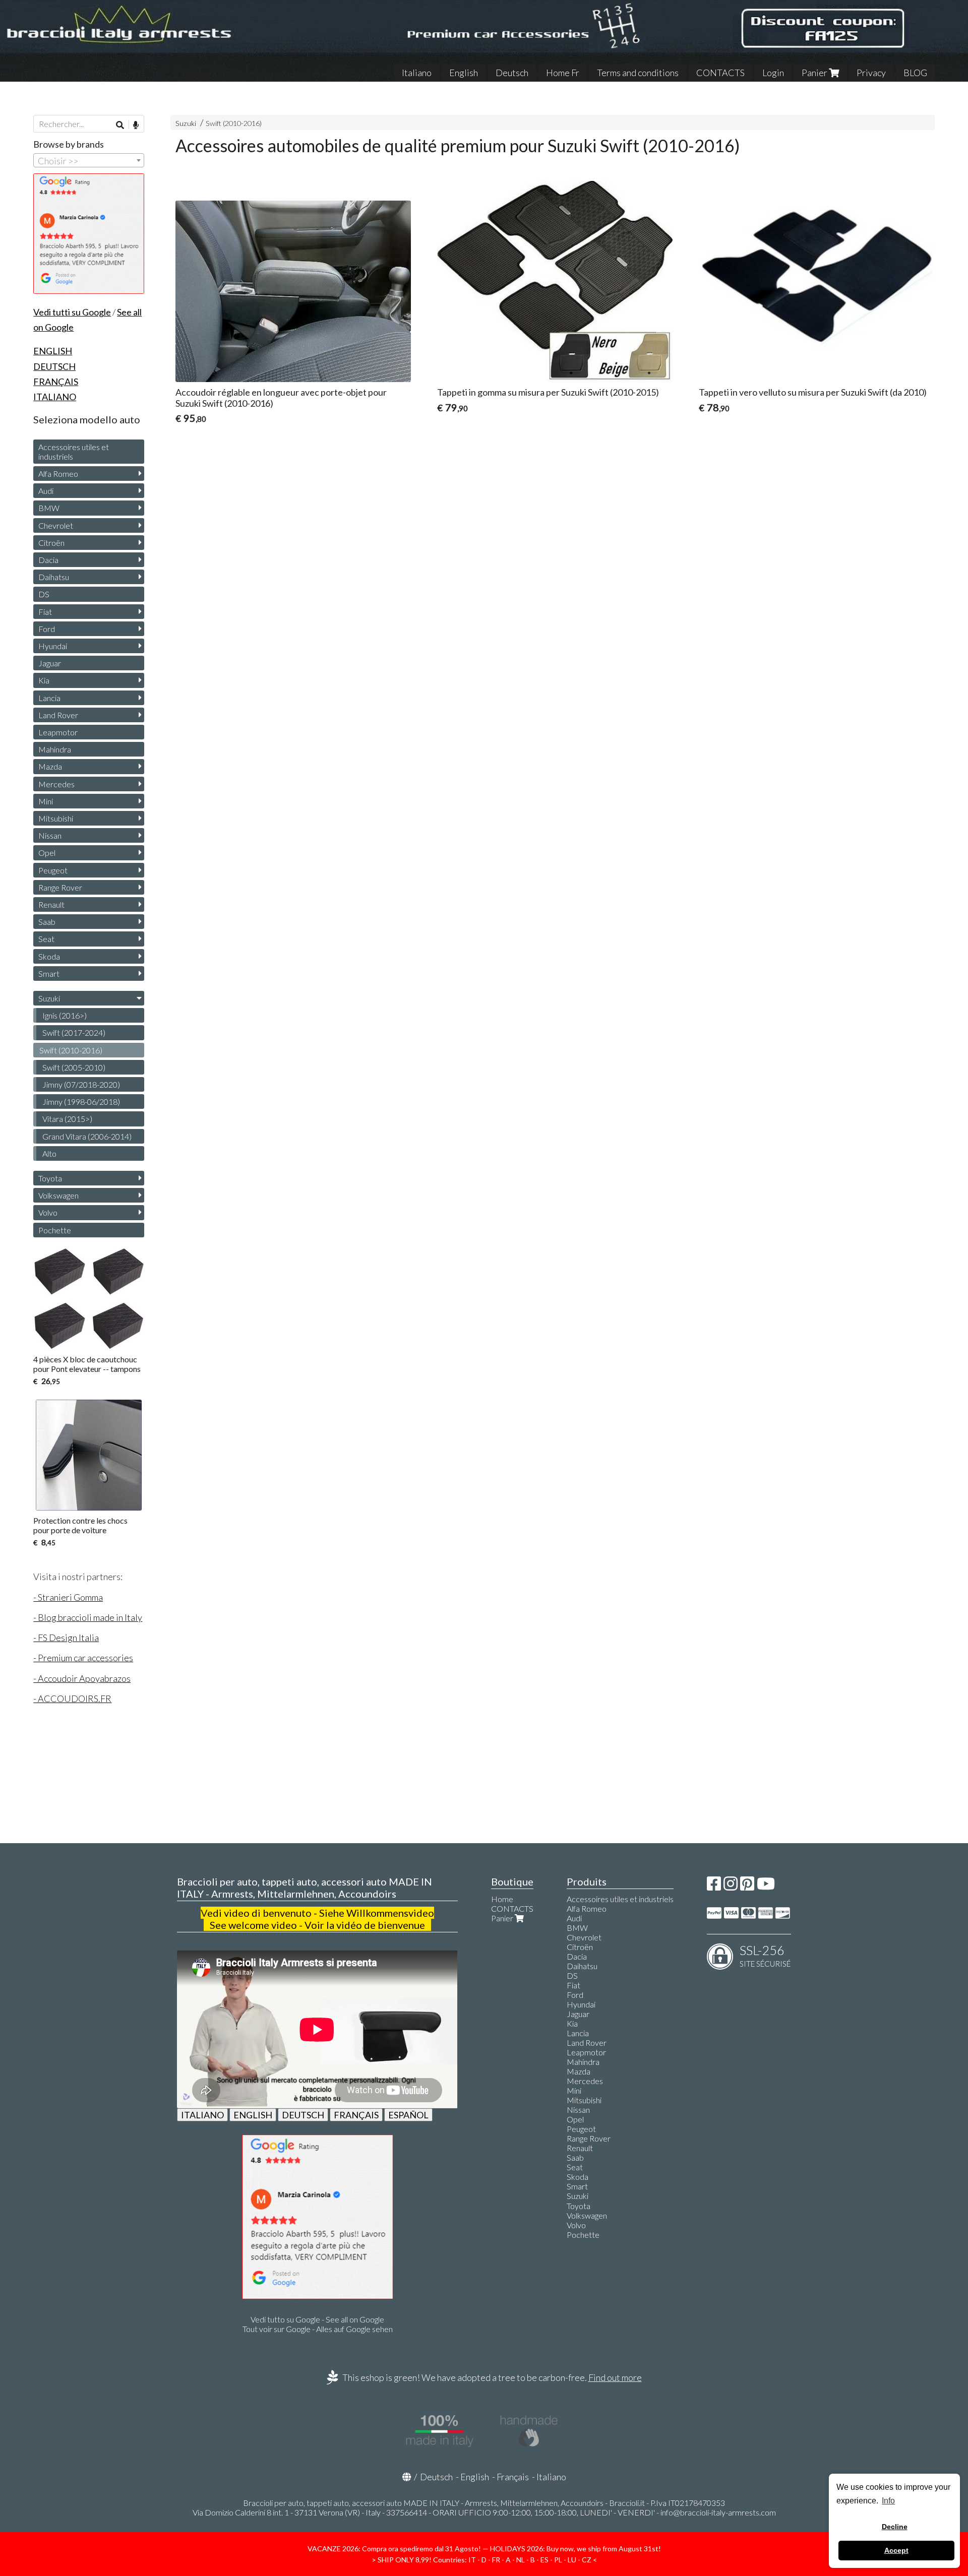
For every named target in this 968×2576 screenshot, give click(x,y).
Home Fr (563, 73)
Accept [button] (896, 2550)
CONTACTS (720, 73)
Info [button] (888, 2501)
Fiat (45, 612)
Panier (815, 73)
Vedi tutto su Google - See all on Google (317, 2319)
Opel (47, 853)
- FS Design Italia (66, 1638)
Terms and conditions (638, 73)
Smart (49, 973)
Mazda (50, 766)
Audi (46, 491)
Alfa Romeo (58, 474)
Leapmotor (58, 732)
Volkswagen (58, 1195)
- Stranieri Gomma (68, 1597)
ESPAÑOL (408, 2115)
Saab (47, 922)
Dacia (48, 560)
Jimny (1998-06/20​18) (81, 1102)
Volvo (48, 1212)
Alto (49, 1153)
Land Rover (58, 715)
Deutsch (512, 73)
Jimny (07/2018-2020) (81, 1084)
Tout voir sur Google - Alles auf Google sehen (318, 2329)
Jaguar (50, 663)
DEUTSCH (303, 2115)
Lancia (49, 698)
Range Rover (60, 887)
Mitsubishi (56, 818)
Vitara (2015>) (67, 1119)
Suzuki (186, 123)
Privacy (871, 73)
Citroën (51, 543)
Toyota (50, 1178)
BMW (49, 508)
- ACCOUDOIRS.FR (72, 1699)
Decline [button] (895, 2527)
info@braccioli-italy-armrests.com (718, 2512)
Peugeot (53, 870)
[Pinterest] (747, 1886)
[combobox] (89, 160)
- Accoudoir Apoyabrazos (82, 1678)
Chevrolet (56, 525)
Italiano (417, 73)
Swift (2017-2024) (74, 1032)
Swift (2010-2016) (234, 123)
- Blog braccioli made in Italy (88, 1617)
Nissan (50, 835)
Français (513, 2477)
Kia (44, 680)
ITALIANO (202, 2115)
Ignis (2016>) (65, 1015)
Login (773, 73)
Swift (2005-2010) (74, 1067)
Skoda (49, 956)
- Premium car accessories (83, 1658)
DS (44, 594)
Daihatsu (54, 577)
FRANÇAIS (356, 2115)
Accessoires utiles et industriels (74, 452)
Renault (51, 904)
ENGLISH (253, 2115)
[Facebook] (714, 1886)
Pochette (55, 1230)
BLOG (915, 73)
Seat (46, 939)
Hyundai (53, 646)
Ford (47, 629)
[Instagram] (731, 1886)
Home (502, 1899)
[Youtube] (766, 1886)
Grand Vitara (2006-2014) (87, 1136)
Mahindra (55, 749)
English (464, 73)
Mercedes (56, 784)
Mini (46, 801)
